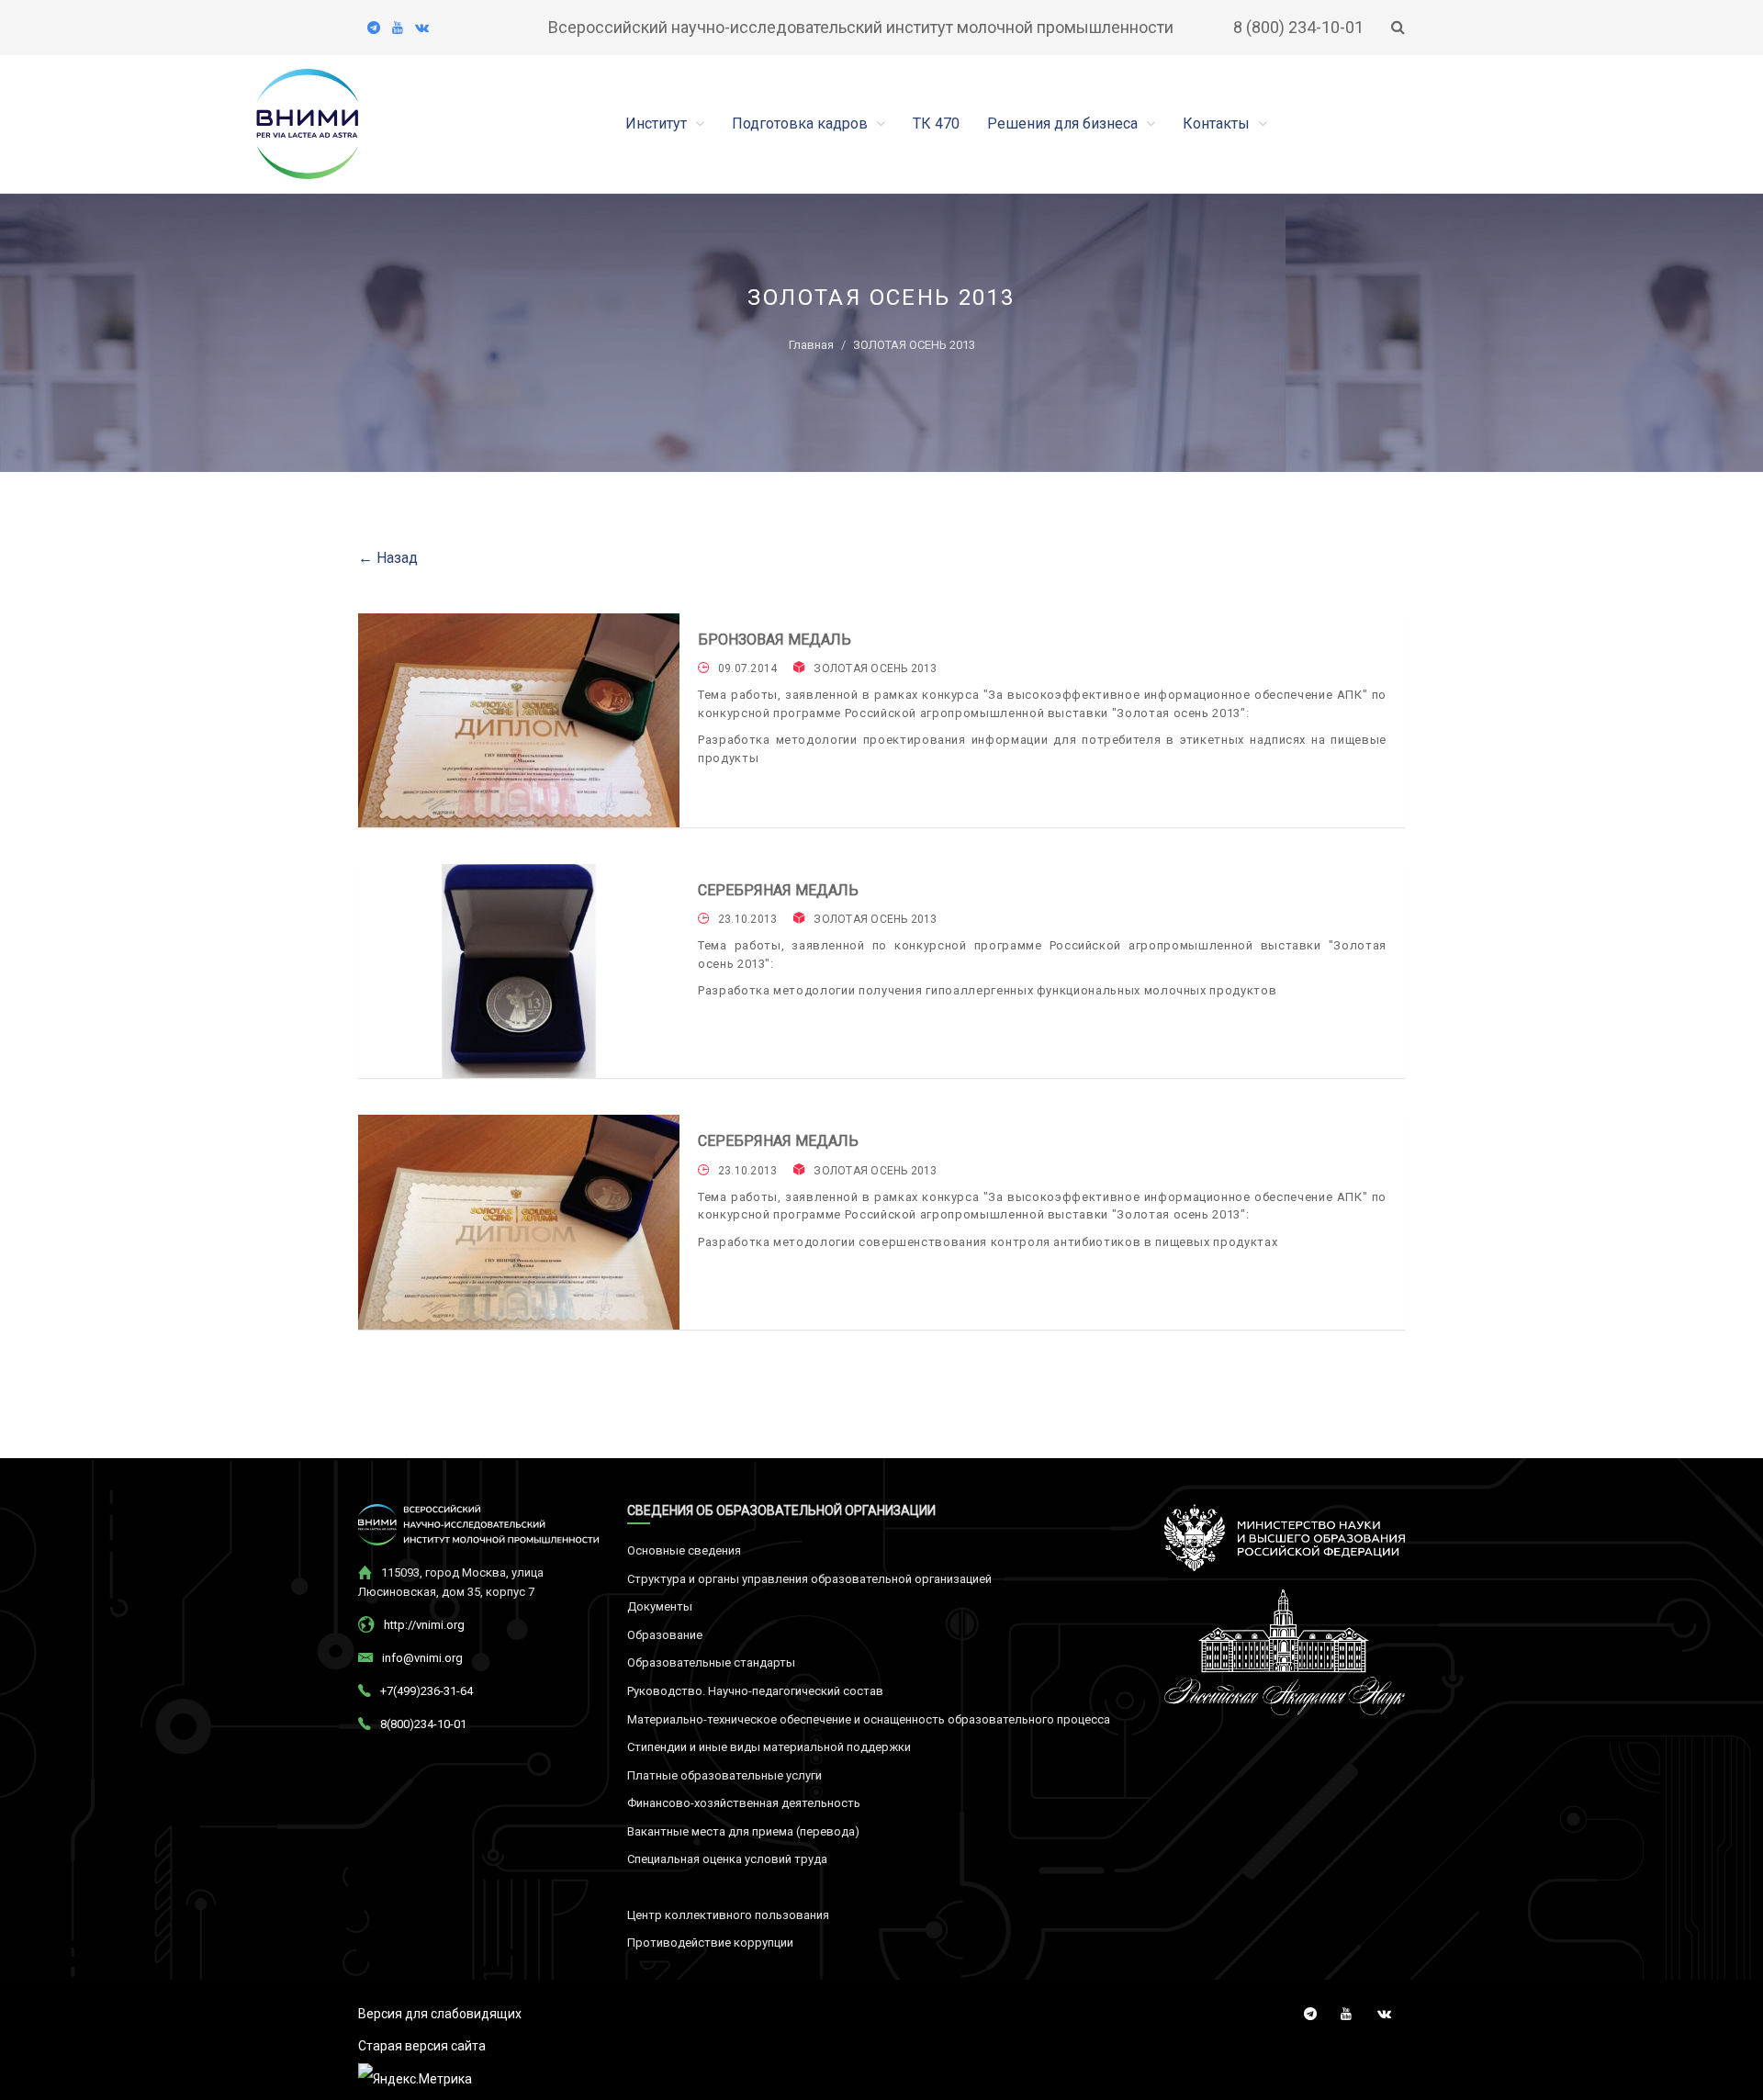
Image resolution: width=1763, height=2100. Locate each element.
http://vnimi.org (424, 1625)
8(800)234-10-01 (423, 1724)
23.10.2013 (747, 919)
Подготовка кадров (802, 124)
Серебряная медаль (778, 890)
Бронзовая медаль (775, 640)
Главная (811, 345)
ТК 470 (936, 124)
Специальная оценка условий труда (727, 1859)
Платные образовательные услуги (724, 1775)
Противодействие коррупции (710, 1943)
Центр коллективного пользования (728, 1915)
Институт (658, 124)
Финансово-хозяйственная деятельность (744, 1803)
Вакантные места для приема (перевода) (743, 1831)
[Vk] (422, 28)
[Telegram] (374, 28)
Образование (665, 1635)
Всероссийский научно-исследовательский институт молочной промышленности (861, 27)
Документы (660, 1606)
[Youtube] (398, 28)
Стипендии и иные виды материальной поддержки (769, 1747)
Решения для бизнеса (1064, 124)
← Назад (388, 558)
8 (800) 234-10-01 (1298, 27)
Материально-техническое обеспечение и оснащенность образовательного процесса (869, 1719)
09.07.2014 (747, 668)
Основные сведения (684, 1550)
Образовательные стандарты (711, 1662)
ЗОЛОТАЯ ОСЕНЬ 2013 (875, 668)
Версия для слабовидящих (440, 2014)
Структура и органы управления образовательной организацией (809, 1579)
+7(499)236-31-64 (427, 1691)
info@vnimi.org (422, 1658)
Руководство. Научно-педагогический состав (755, 1691)
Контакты (1218, 124)
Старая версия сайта (422, 2046)
